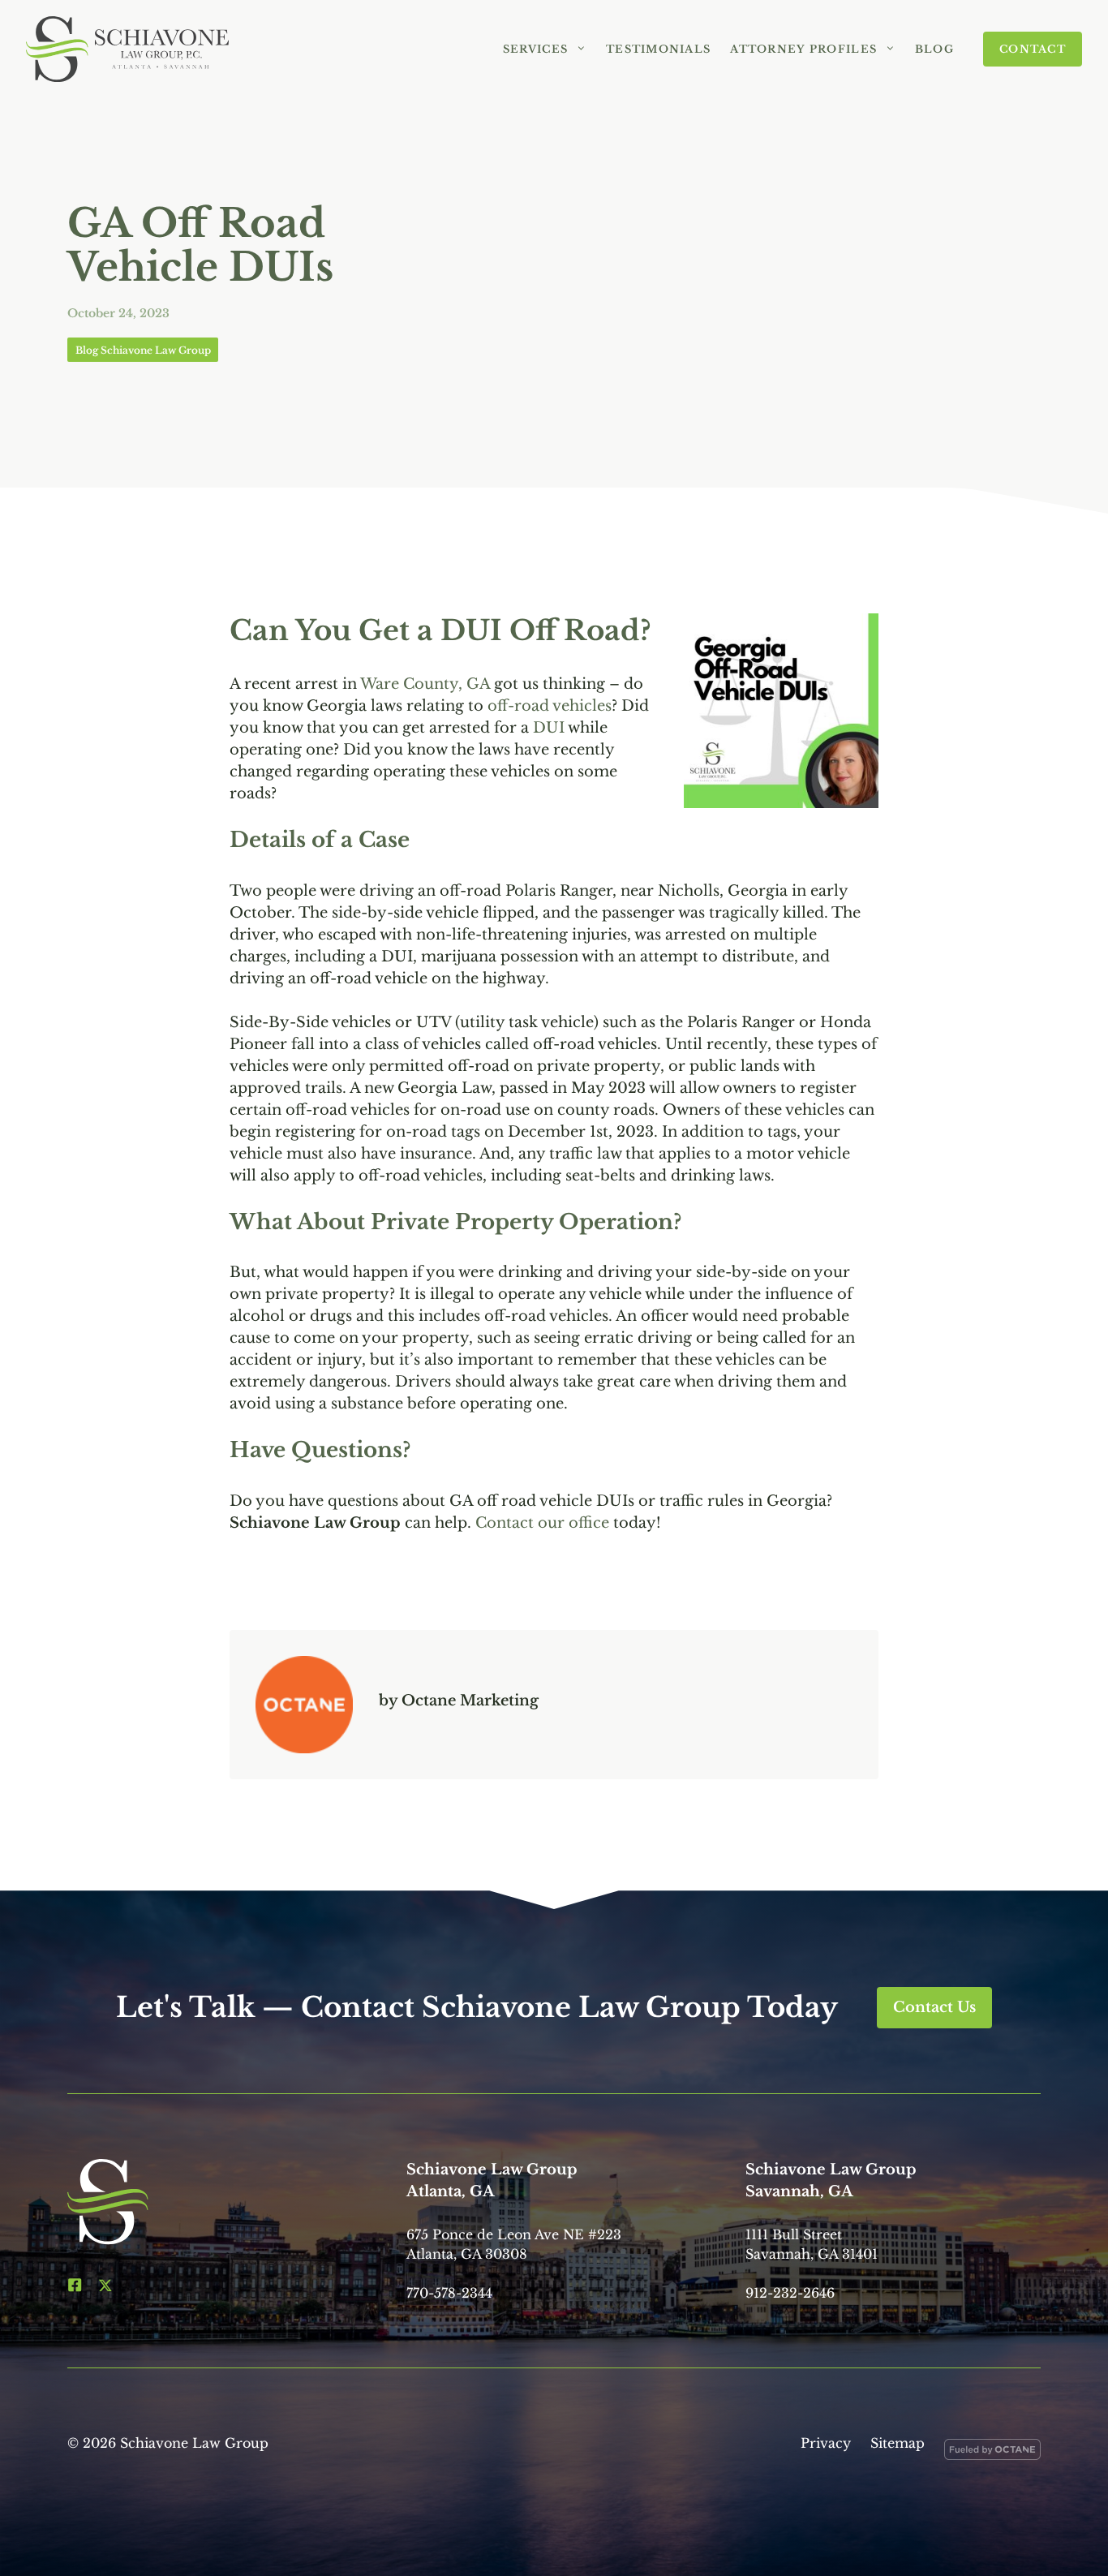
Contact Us (934, 2007)
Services (535, 49)
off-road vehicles (550, 706)
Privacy (826, 2443)
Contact (1033, 49)
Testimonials (658, 49)
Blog (934, 49)
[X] (105, 2285)
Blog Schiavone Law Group (143, 350)
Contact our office (542, 1523)
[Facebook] (75, 2285)
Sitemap (898, 2443)
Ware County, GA (425, 684)
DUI (549, 728)
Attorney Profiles (803, 49)
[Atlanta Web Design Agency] (992, 2453)
